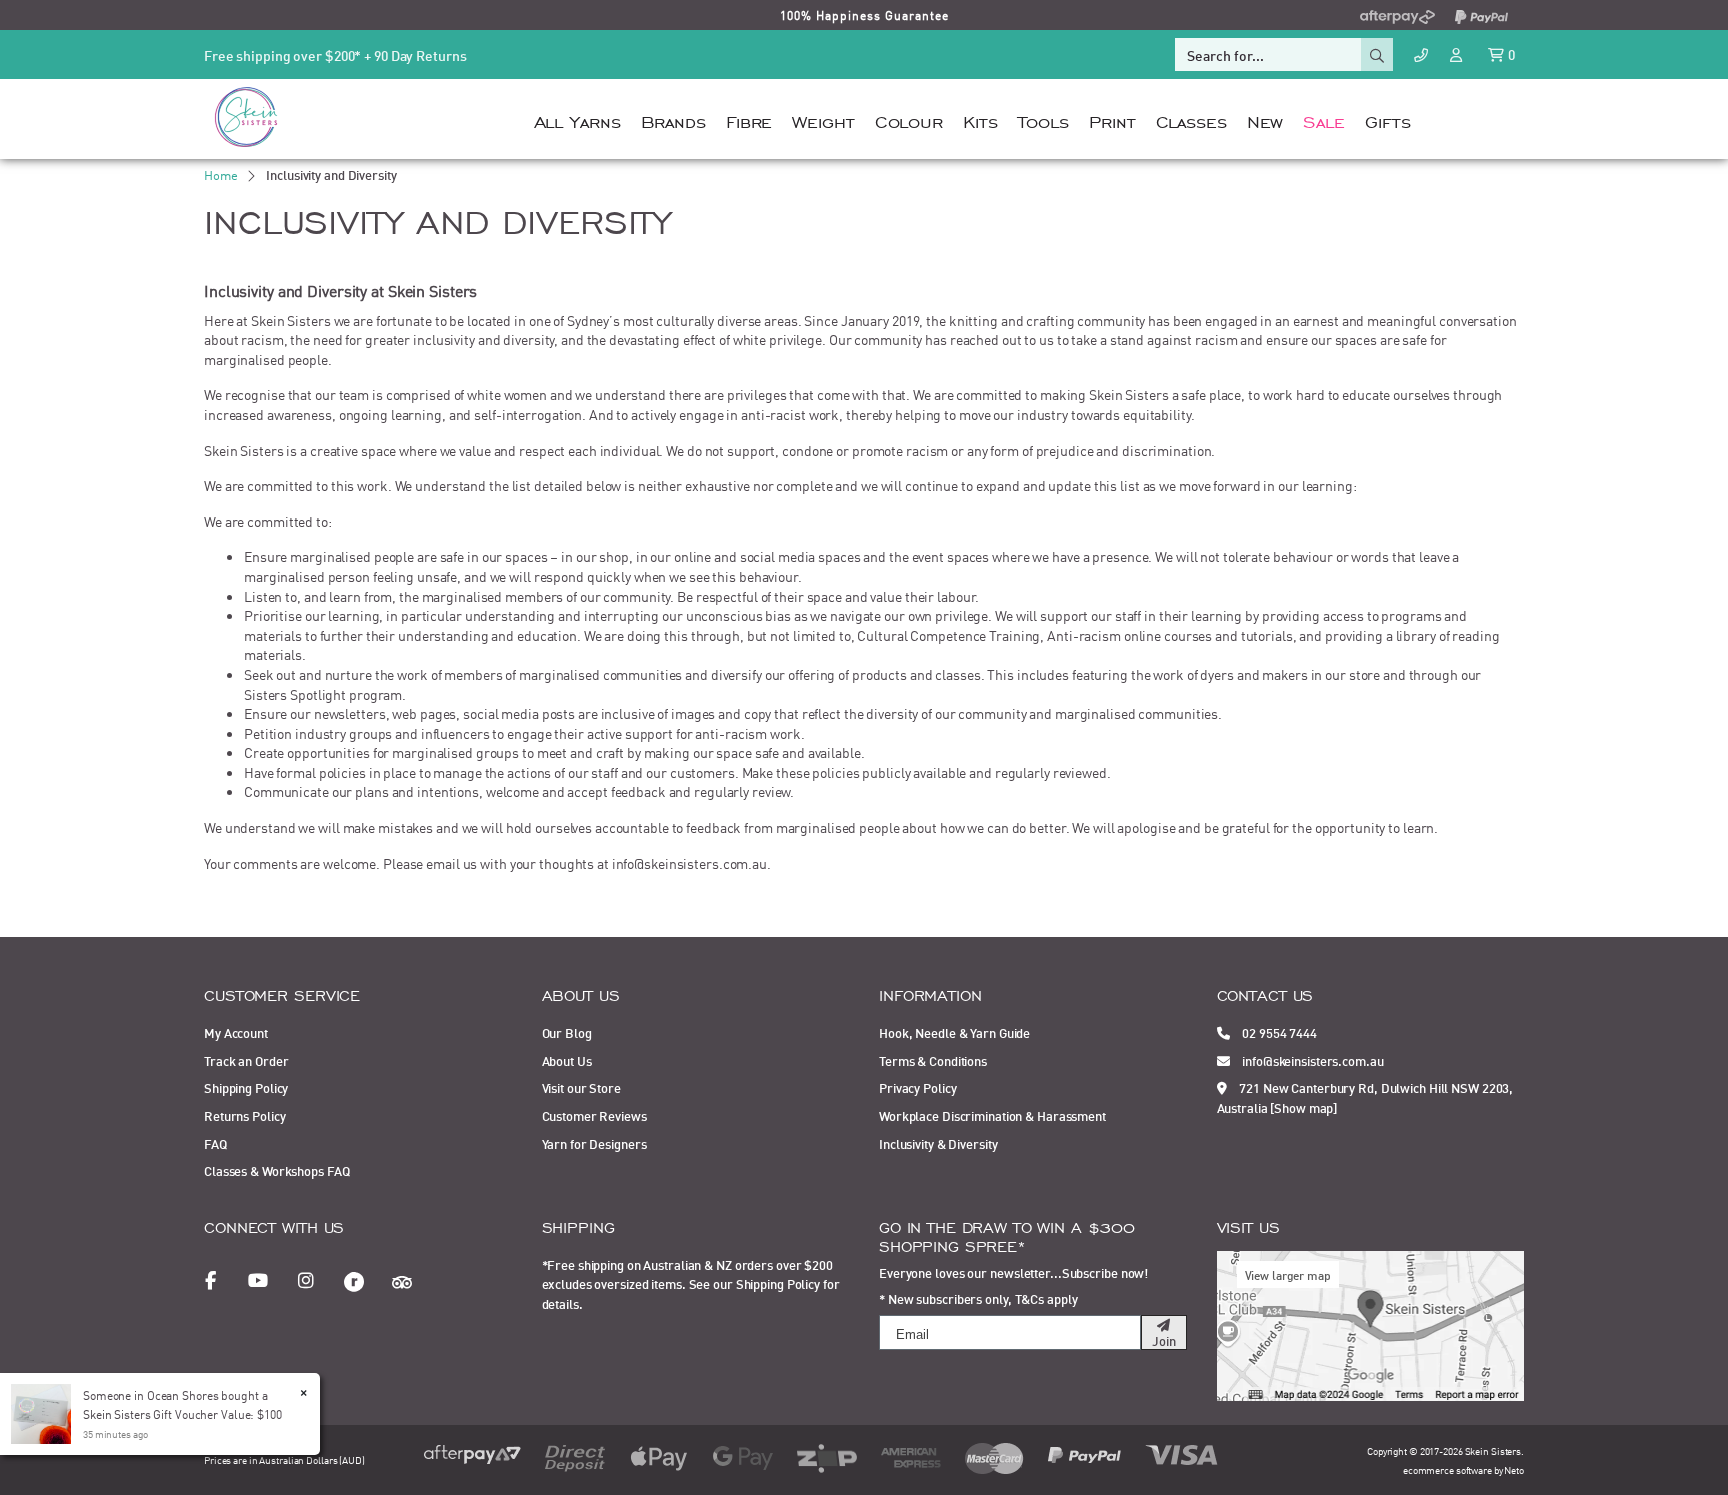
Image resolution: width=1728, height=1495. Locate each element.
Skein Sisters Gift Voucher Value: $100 (182, 1413)
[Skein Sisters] (246, 116)
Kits (980, 119)
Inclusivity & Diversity (938, 1143)
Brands (673, 119)
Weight (823, 119)
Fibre (749, 119)
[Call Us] (1421, 54)
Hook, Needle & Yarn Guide (954, 1032)
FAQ (215, 1143)
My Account (236, 1032)
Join (1164, 1340)
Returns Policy (244, 1115)
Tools (1043, 119)
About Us (567, 1060)
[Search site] (1377, 54)
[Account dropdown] (1458, 53)
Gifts (1387, 119)
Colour (909, 119)
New (1265, 119)
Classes (1191, 119)
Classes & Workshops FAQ (276, 1170)
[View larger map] (1371, 1323)
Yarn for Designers (594, 1143)
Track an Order (246, 1060)
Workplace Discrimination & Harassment (992, 1115)
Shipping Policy (246, 1087)
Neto (1514, 1469)
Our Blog (567, 1032)
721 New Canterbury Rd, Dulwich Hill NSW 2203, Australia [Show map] (1365, 1097)
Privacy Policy (917, 1087)
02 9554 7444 (1278, 1032)
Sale (1324, 119)
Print (1112, 119)
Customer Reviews (594, 1115)
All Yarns (577, 119)
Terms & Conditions (933, 1060)
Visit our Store (581, 1087)
